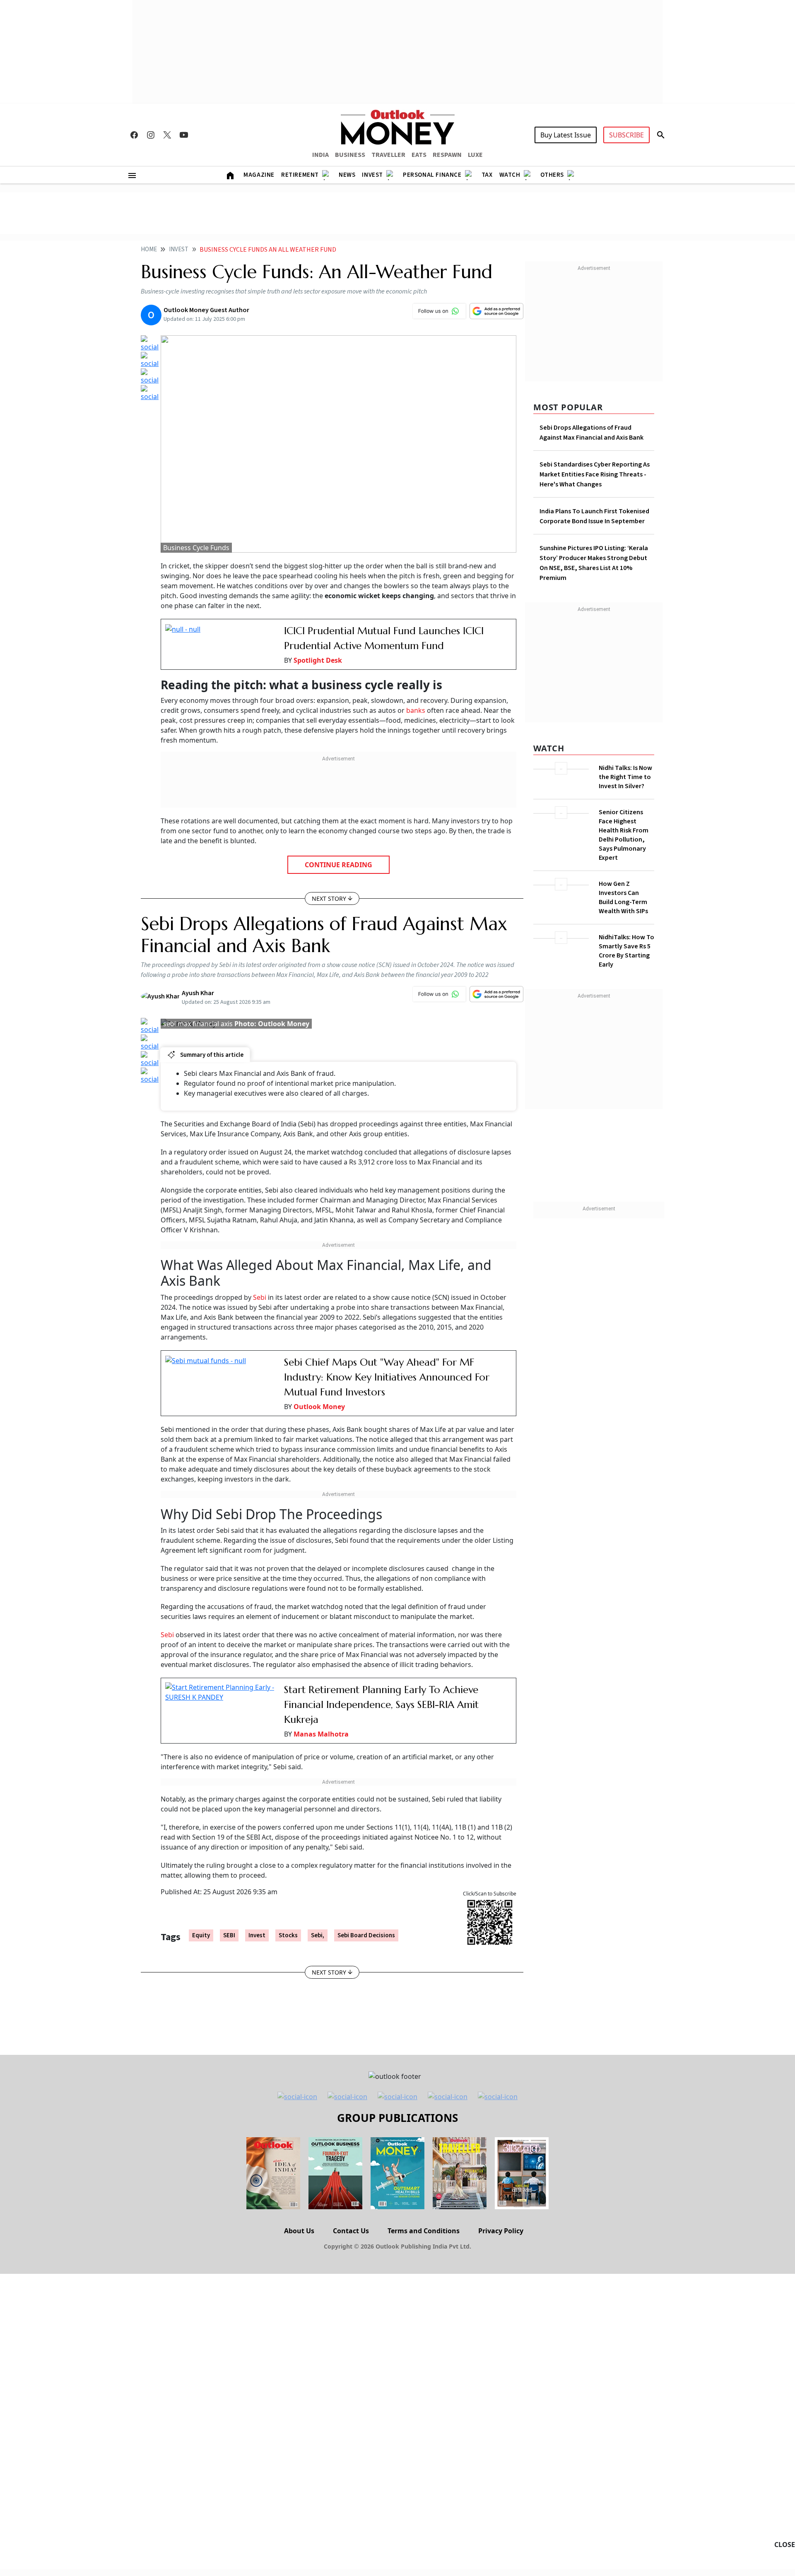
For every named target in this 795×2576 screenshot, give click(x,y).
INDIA (320, 155)
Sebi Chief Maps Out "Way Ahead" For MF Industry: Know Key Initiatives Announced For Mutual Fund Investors (387, 1377)
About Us (299, 2231)
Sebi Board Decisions (366, 1935)
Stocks (288, 1935)
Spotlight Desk (318, 660)
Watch (510, 175)
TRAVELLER (388, 155)
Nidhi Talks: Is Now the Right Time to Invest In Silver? (625, 777)
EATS (419, 155)
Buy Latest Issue (566, 135)
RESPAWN (447, 155)
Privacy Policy (501, 2231)
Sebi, (318, 1935)
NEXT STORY (329, 898)
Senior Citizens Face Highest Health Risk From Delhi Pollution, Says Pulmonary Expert (624, 835)
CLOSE (785, 2545)
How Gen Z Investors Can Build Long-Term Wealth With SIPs (623, 897)
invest (257, 1935)
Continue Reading (338, 865)
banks (416, 710)
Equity (201, 1935)
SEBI (229, 1935)
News (347, 175)
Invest (372, 175)
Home (149, 249)
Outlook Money (319, 1407)
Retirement (300, 175)
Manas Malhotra (321, 1734)
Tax (487, 175)
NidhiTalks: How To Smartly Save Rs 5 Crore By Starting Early (626, 951)
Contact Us (351, 2231)
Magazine (259, 175)
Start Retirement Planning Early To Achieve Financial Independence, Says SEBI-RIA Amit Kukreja (381, 1705)
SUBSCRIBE (626, 135)
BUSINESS (350, 155)
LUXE (475, 155)
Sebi (260, 1297)
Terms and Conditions (424, 2231)
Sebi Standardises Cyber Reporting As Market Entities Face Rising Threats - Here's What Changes (595, 474)
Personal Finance (432, 175)
